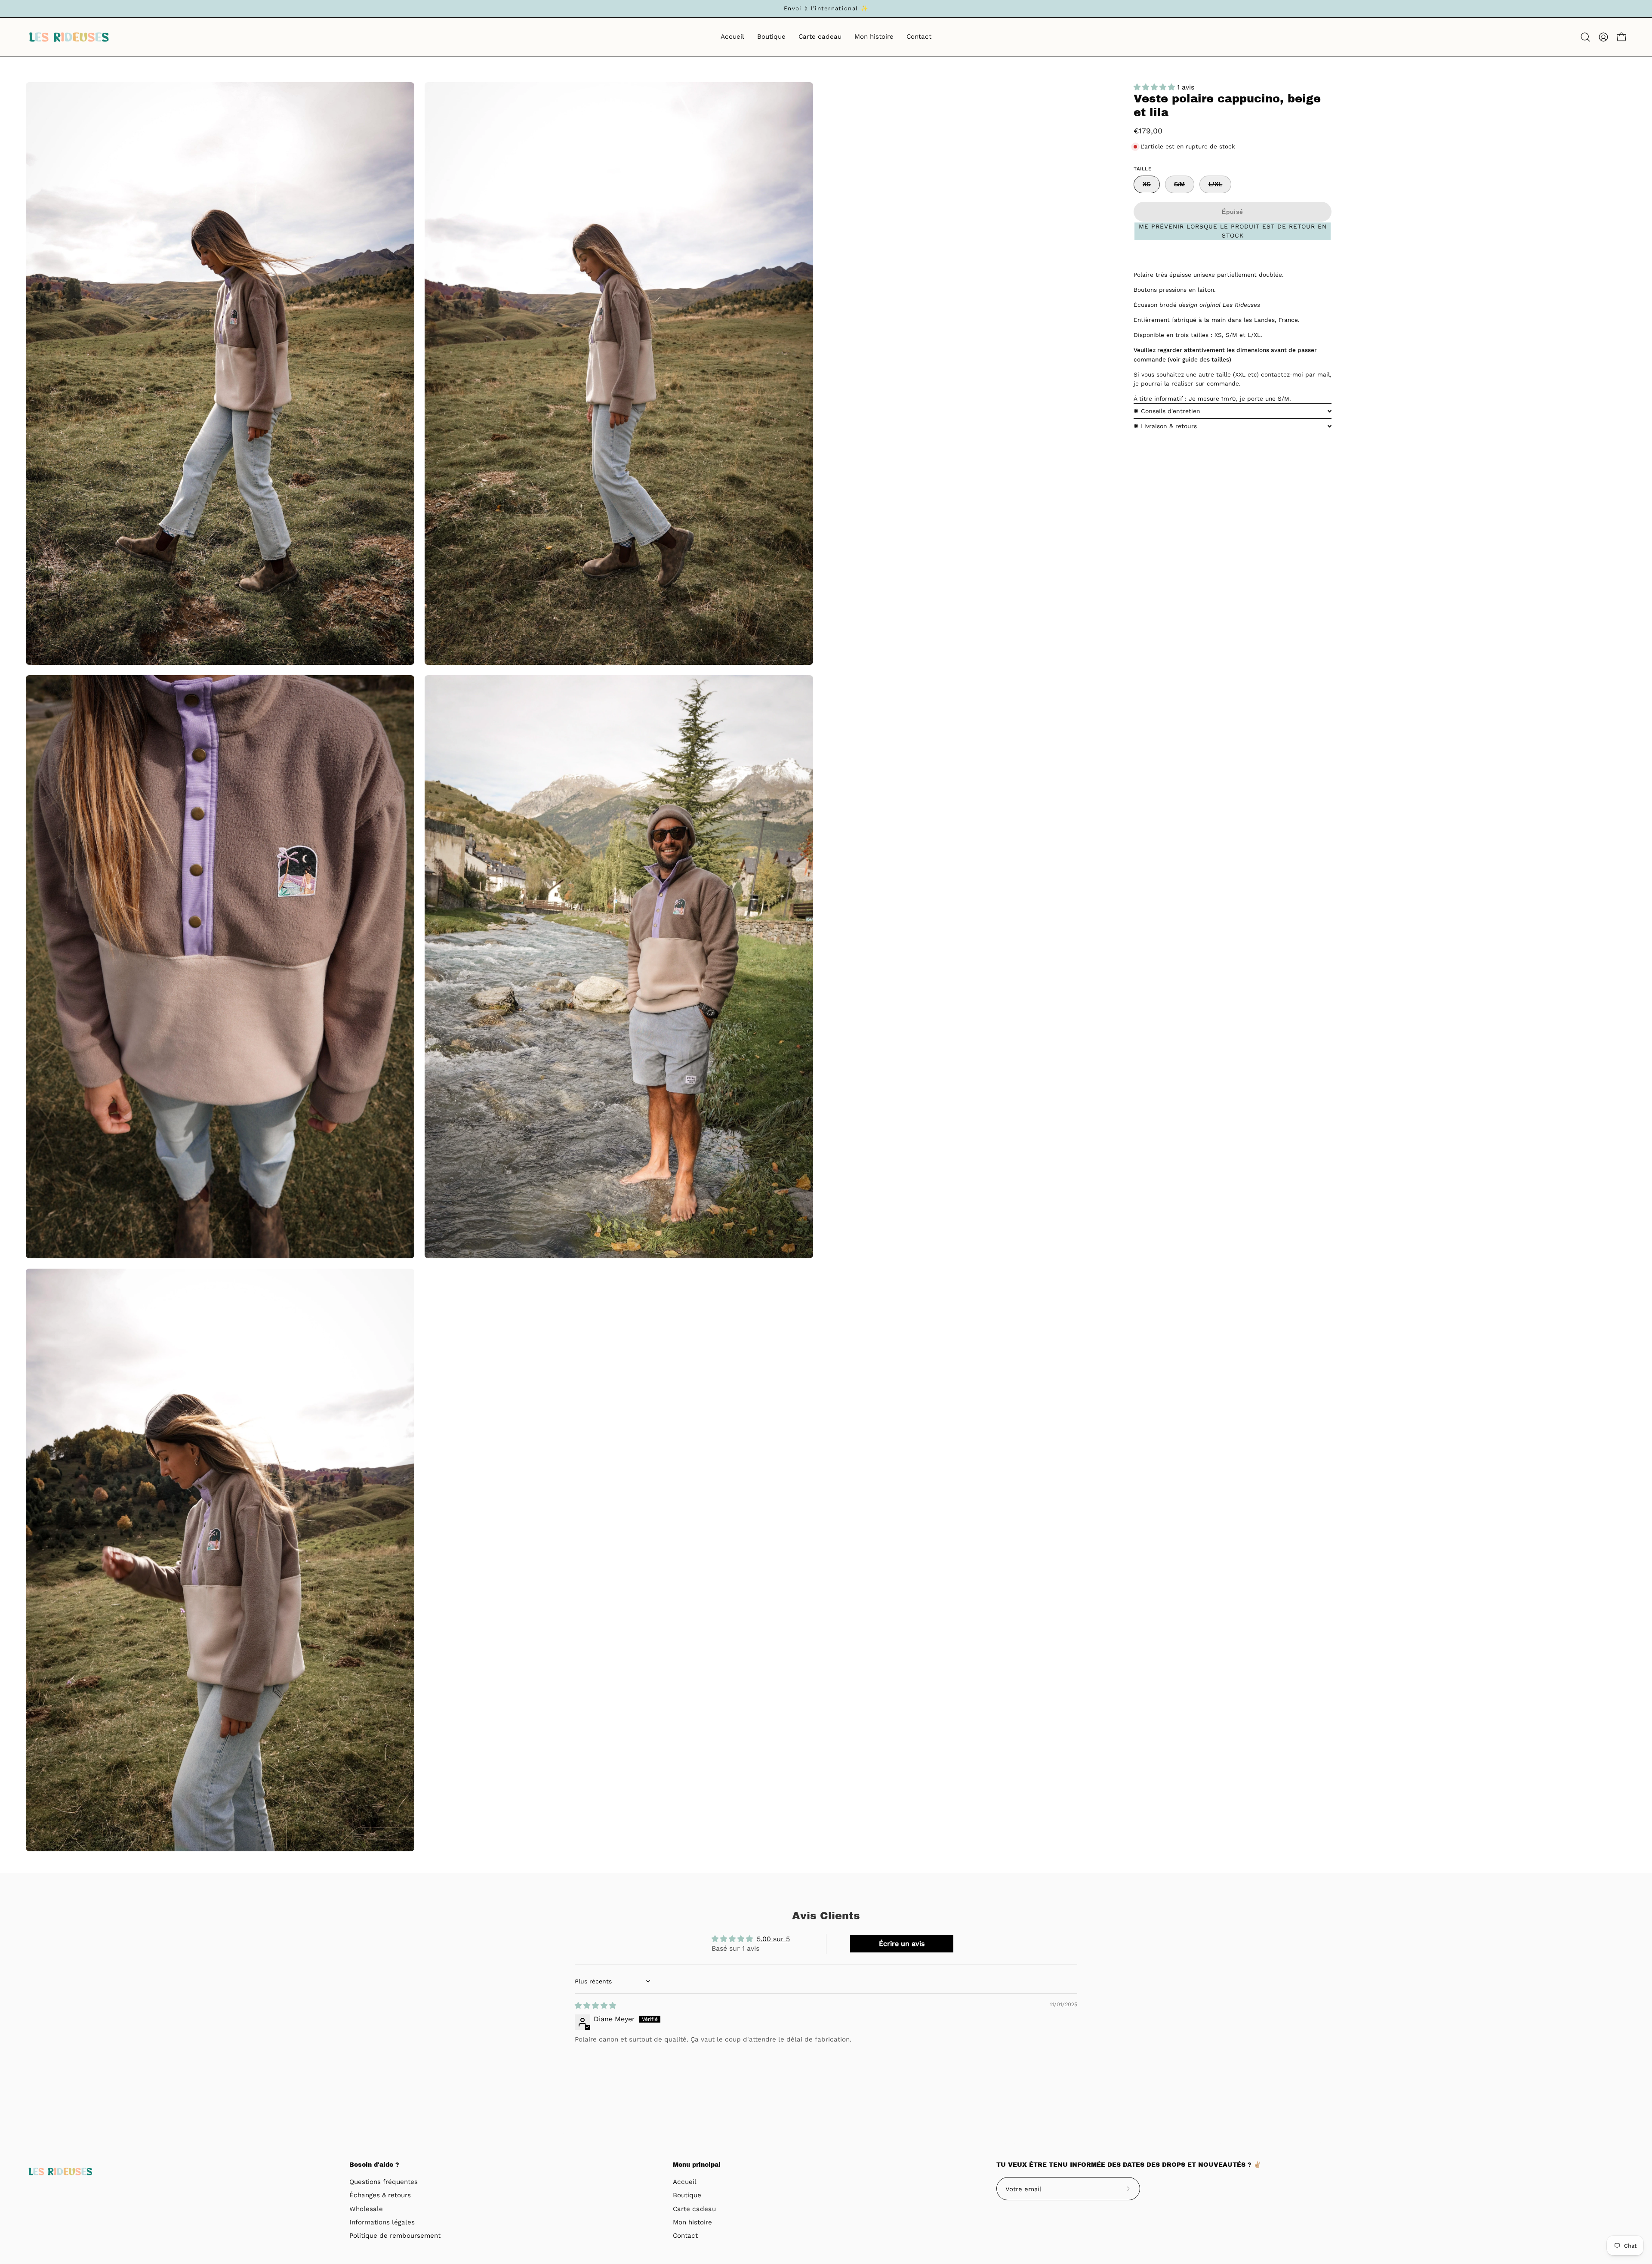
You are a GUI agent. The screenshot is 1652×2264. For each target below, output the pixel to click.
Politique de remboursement (395, 2236)
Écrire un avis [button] (902, 1944)
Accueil (685, 2182)
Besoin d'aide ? (374, 2165)
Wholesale (366, 2209)
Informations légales (382, 2222)
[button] (1585, 37)
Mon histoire (692, 2222)
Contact (685, 2236)
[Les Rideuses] (69, 37)
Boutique (687, 2196)
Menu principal (697, 2165)
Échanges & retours (380, 2196)
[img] (595, 2006)
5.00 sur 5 (773, 1939)
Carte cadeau (694, 2209)
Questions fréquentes (384, 2182)
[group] (826, 9)
